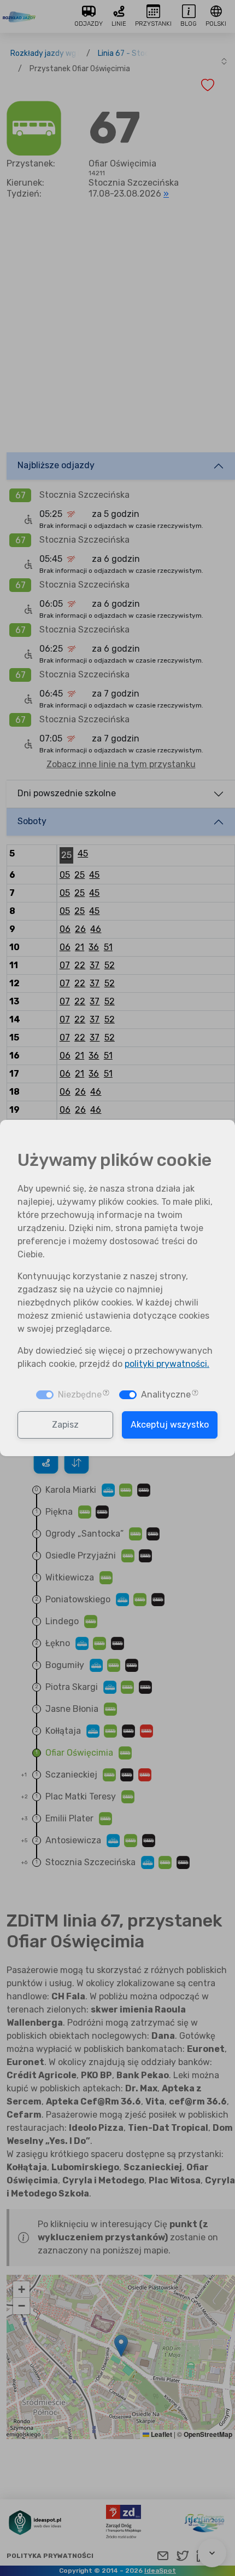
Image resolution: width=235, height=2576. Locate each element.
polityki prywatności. (167, 1364)
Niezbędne (80, 1395)
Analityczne (166, 1395)
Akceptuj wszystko (170, 1425)
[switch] (128, 1395)
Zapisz (65, 1425)
